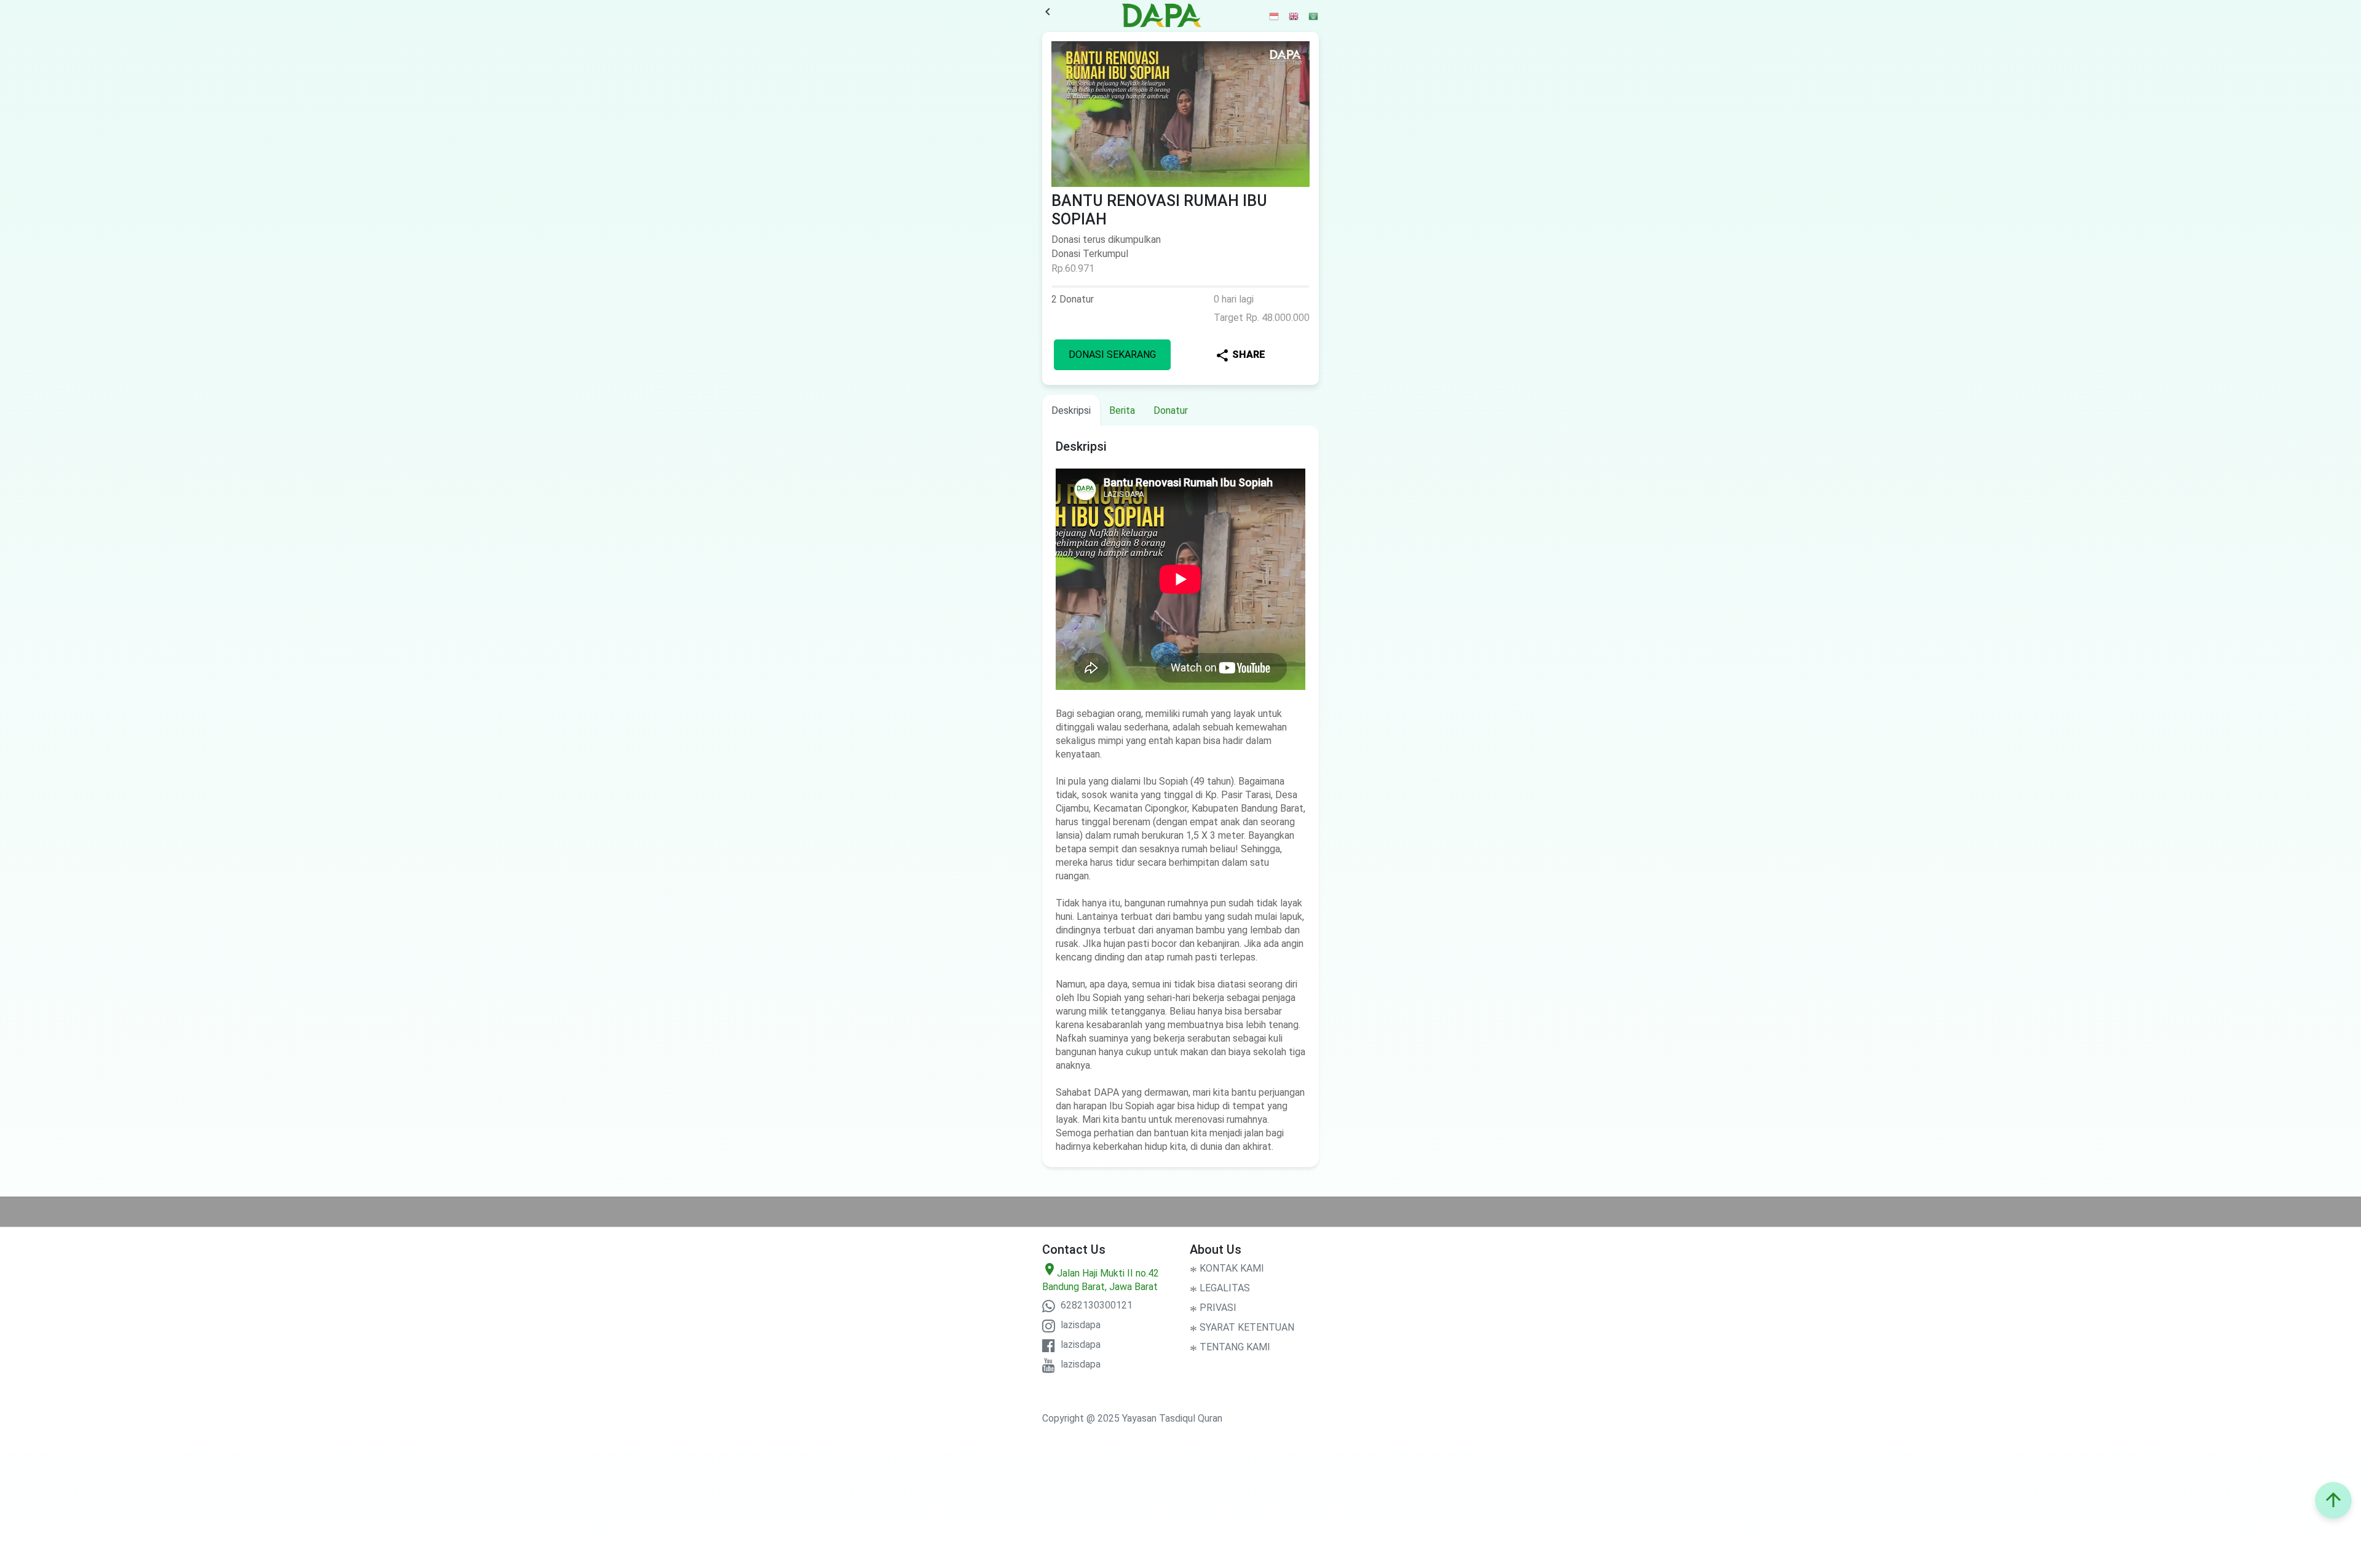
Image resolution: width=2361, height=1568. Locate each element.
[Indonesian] (1275, 16)
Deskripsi (1071, 410)
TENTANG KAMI (1230, 1347)
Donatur (1171, 410)
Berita (1122, 410)
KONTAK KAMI (1227, 1268)
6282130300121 (1095, 1305)
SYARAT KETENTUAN (1242, 1327)
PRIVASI (1213, 1308)
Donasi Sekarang (1112, 354)
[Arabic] (1314, 16)
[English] (1294, 16)
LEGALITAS (1220, 1288)
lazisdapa (1079, 1325)
